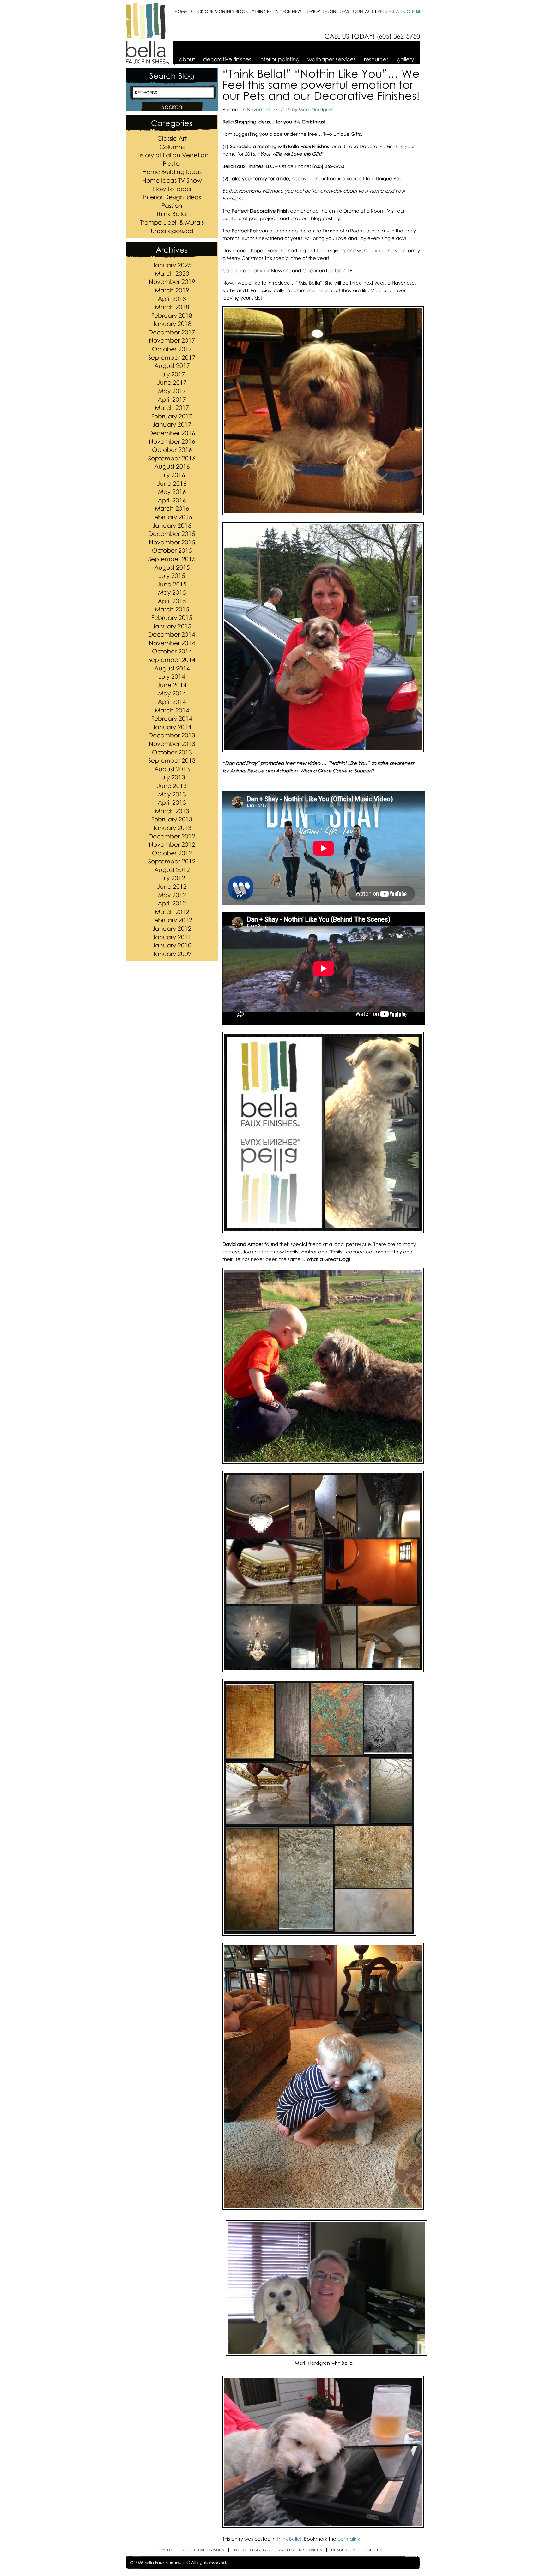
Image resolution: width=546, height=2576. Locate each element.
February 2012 (172, 920)
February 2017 (172, 416)
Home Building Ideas (172, 172)
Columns (172, 147)
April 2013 (172, 802)
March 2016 (172, 508)
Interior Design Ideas (172, 197)
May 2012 (172, 895)
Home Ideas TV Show (172, 180)
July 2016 (172, 475)
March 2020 (172, 273)
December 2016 (172, 433)
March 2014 (172, 710)
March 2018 (172, 307)
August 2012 (172, 870)
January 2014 (172, 727)
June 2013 (172, 786)
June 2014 (172, 685)
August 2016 (172, 466)
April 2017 (172, 399)
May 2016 (172, 492)
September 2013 (172, 760)
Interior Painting (279, 59)
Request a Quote (396, 12)
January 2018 (172, 324)
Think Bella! (172, 214)
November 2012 (172, 844)
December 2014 (172, 634)
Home (181, 12)
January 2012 (172, 928)
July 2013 (172, 777)
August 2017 (172, 366)
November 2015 (172, 542)
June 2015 (172, 584)
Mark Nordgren (316, 109)
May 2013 (172, 794)
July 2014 (172, 676)
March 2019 (172, 290)
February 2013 (172, 819)
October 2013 (172, 752)
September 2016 (172, 458)
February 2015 (172, 618)
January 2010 (172, 945)
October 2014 (172, 651)
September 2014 (172, 660)
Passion (172, 205)
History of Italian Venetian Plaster (172, 159)
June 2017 (172, 382)
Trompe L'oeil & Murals (172, 222)
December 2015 (172, 534)
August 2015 (172, 567)
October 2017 (172, 349)
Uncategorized (172, 231)
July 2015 (172, 576)
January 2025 (172, 265)
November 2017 (172, 340)
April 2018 (172, 299)
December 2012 (172, 836)
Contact (363, 12)
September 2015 (172, 559)
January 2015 (172, 626)
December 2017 (172, 332)
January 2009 (172, 954)
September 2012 (172, 861)
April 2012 (172, 903)
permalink (349, 2539)
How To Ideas (172, 189)
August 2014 (172, 668)
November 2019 (172, 282)
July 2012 (172, 878)
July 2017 (172, 374)
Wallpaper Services (332, 59)
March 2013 (172, 811)
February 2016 (172, 517)
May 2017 (172, 391)
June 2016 (172, 483)
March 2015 (172, 609)
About (187, 59)
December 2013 (172, 735)
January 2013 (172, 828)
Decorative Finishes (227, 59)
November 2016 (172, 441)
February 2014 (172, 718)
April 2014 (172, 702)
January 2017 (172, 424)
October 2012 (172, 853)
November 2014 (172, 643)
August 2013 (172, 769)
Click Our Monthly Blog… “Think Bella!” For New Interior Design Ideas (270, 12)
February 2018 (172, 315)
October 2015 (172, 550)
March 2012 (172, 912)
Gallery (405, 59)
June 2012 (172, 886)
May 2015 (172, 592)
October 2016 (172, 450)
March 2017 (172, 408)
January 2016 (172, 525)
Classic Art (172, 138)
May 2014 (172, 693)
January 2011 (172, 937)
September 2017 (172, 357)
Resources (376, 59)
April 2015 (172, 601)
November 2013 (172, 744)
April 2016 (172, 500)
